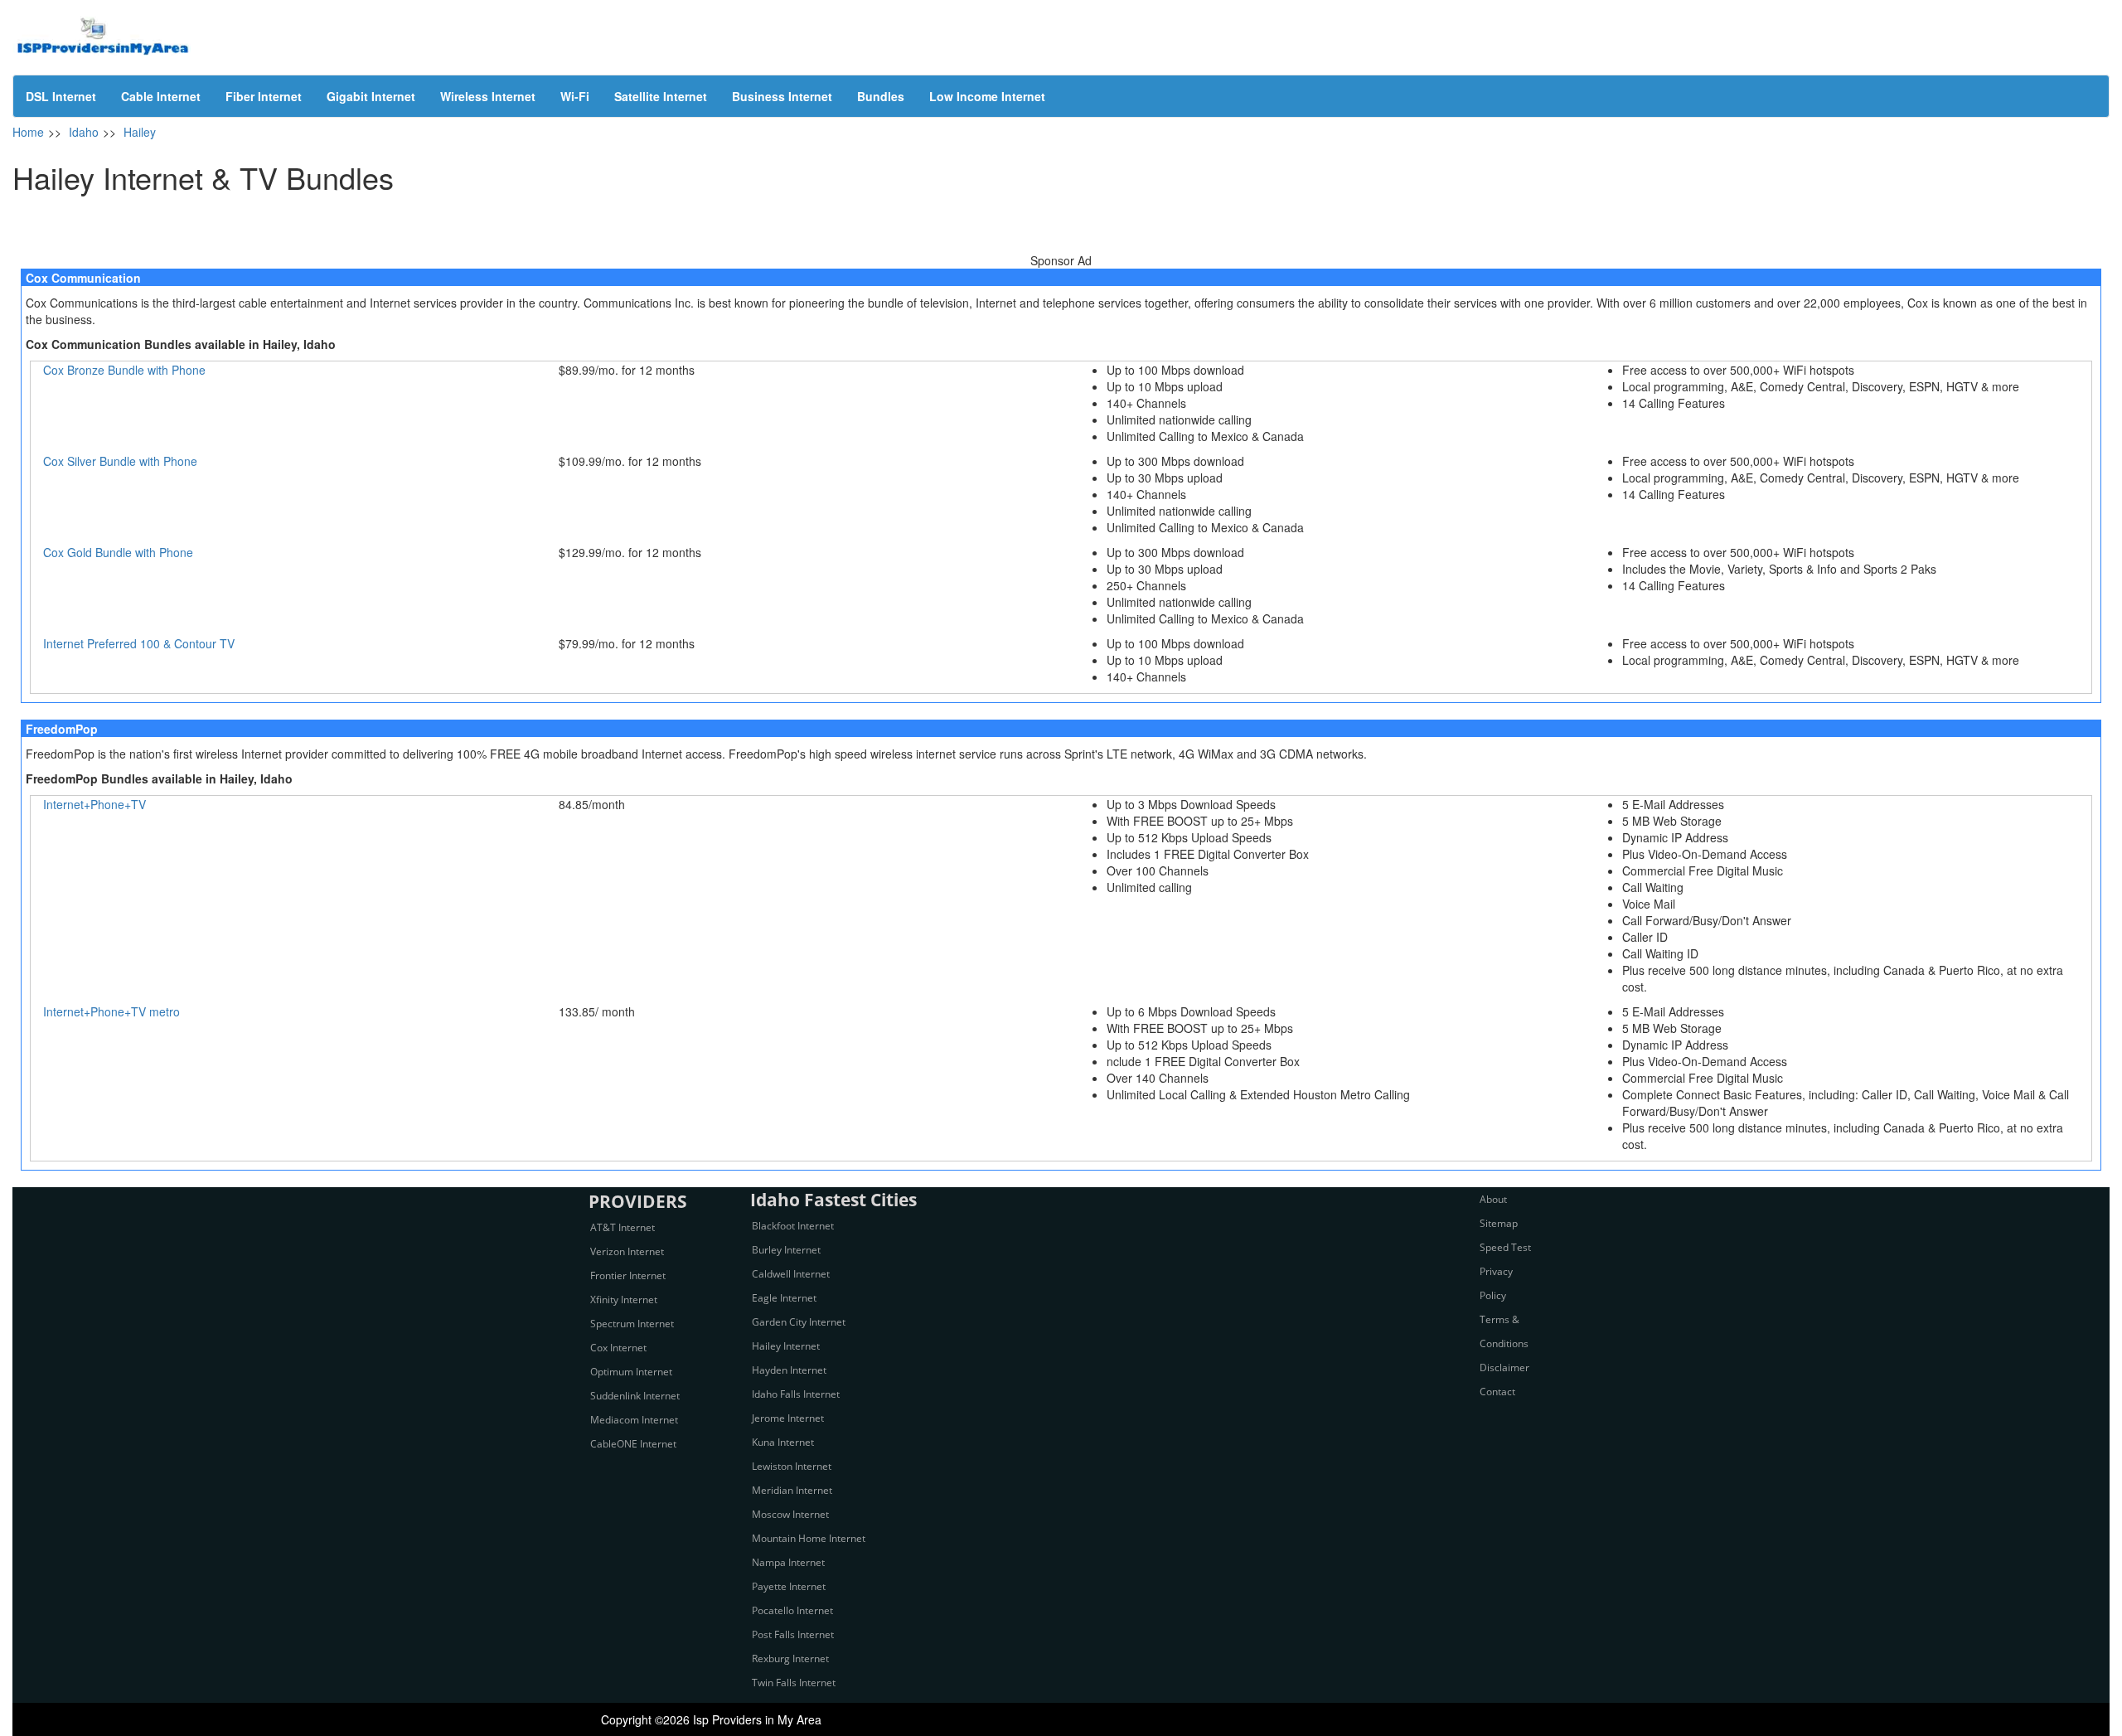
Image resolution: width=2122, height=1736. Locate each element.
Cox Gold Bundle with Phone (118, 552)
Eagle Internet (784, 1298)
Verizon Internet (627, 1251)
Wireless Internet (488, 96)
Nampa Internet (788, 1562)
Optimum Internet (631, 1372)
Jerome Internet (788, 1418)
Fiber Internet (264, 96)
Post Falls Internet (793, 1634)
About (1493, 1199)
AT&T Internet (623, 1227)
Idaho (84, 132)
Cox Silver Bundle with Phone (120, 461)
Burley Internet (786, 1250)
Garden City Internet (799, 1322)
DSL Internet (61, 96)
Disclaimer (1504, 1367)
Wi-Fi (575, 96)
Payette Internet (789, 1586)
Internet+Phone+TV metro (111, 1011)
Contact (1497, 1392)
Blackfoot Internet (793, 1226)
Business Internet (782, 96)
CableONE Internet (633, 1444)
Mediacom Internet (634, 1420)
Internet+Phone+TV (94, 804)
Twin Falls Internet (794, 1683)
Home (28, 132)
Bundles (881, 96)
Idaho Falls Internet (796, 1394)
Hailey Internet (786, 1346)
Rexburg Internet (790, 1658)
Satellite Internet (661, 96)
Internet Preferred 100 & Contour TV (139, 643)
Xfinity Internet (624, 1300)
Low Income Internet (987, 96)
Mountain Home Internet (809, 1538)
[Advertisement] (1061, 227)
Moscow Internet (790, 1514)
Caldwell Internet (791, 1274)
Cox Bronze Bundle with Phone (124, 370)
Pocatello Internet (792, 1610)
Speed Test (1505, 1247)
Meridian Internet (792, 1490)
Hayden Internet (789, 1370)
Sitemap (1499, 1223)
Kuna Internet (783, 1442)
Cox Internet (618, 1348)
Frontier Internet (628, 1275)
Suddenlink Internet (635, 1396)
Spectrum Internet (632, 1324)
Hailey (140, 132)
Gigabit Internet (371, 96)
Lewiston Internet (792, 1466)
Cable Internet (161, 96)
